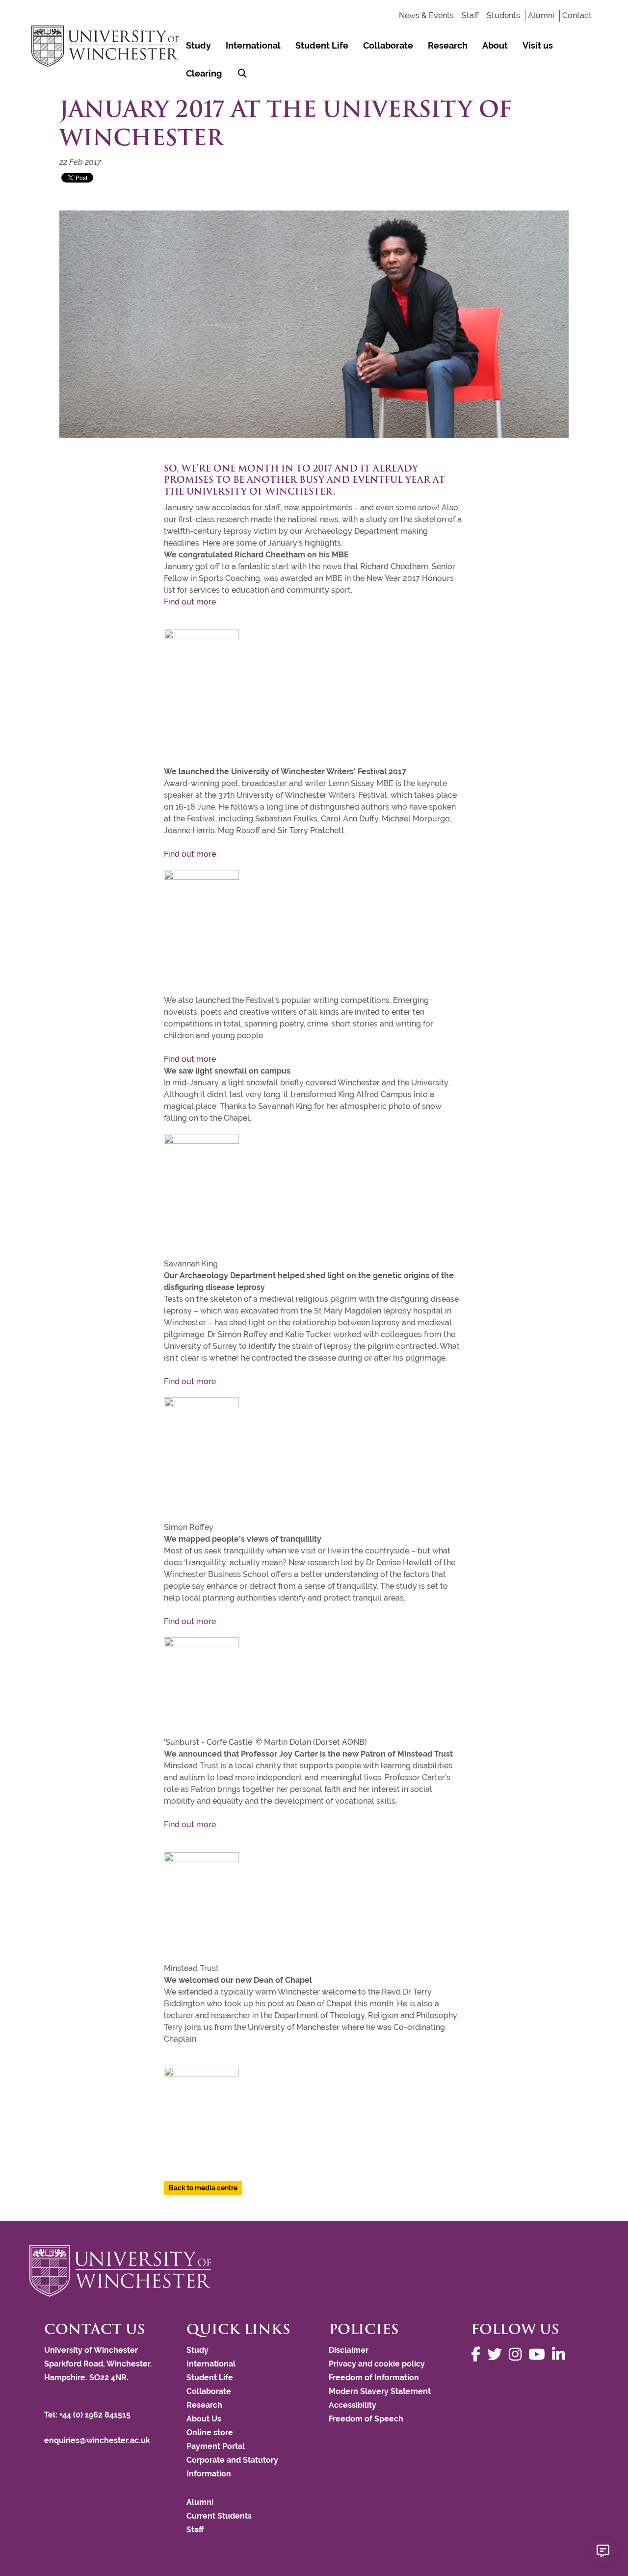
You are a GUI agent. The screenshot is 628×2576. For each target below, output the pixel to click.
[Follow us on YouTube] (539, 2354)
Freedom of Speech (366, 2419)
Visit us (538, 45)
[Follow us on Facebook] (478, 2354)
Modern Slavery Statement (380, 2391)
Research (448, 45)
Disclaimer (349, 2350)
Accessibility (353, 2405)
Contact (577, 15)
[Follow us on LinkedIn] (561, 2354)
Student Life (322, 45)
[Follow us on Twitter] (497, 2354)
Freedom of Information (374, 2378)
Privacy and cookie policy (377, 2364)
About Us (204, 2419)
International (253, 45)
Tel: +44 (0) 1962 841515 (88, 2415)
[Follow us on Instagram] (518, 2354)
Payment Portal (216, 2446)
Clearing (204, 73)
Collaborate (388, 45)
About (495, 45)
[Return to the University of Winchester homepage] (314, 2271)
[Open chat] (603, 2551)
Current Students (219, 2516)
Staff (470, 15)
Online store (210, 2432)
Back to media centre (203, 2188)
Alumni (541, 15)
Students (503, 15)
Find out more (190, 602)
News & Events (426, 15)
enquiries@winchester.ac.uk (97, 2440)
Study (198, 45)
